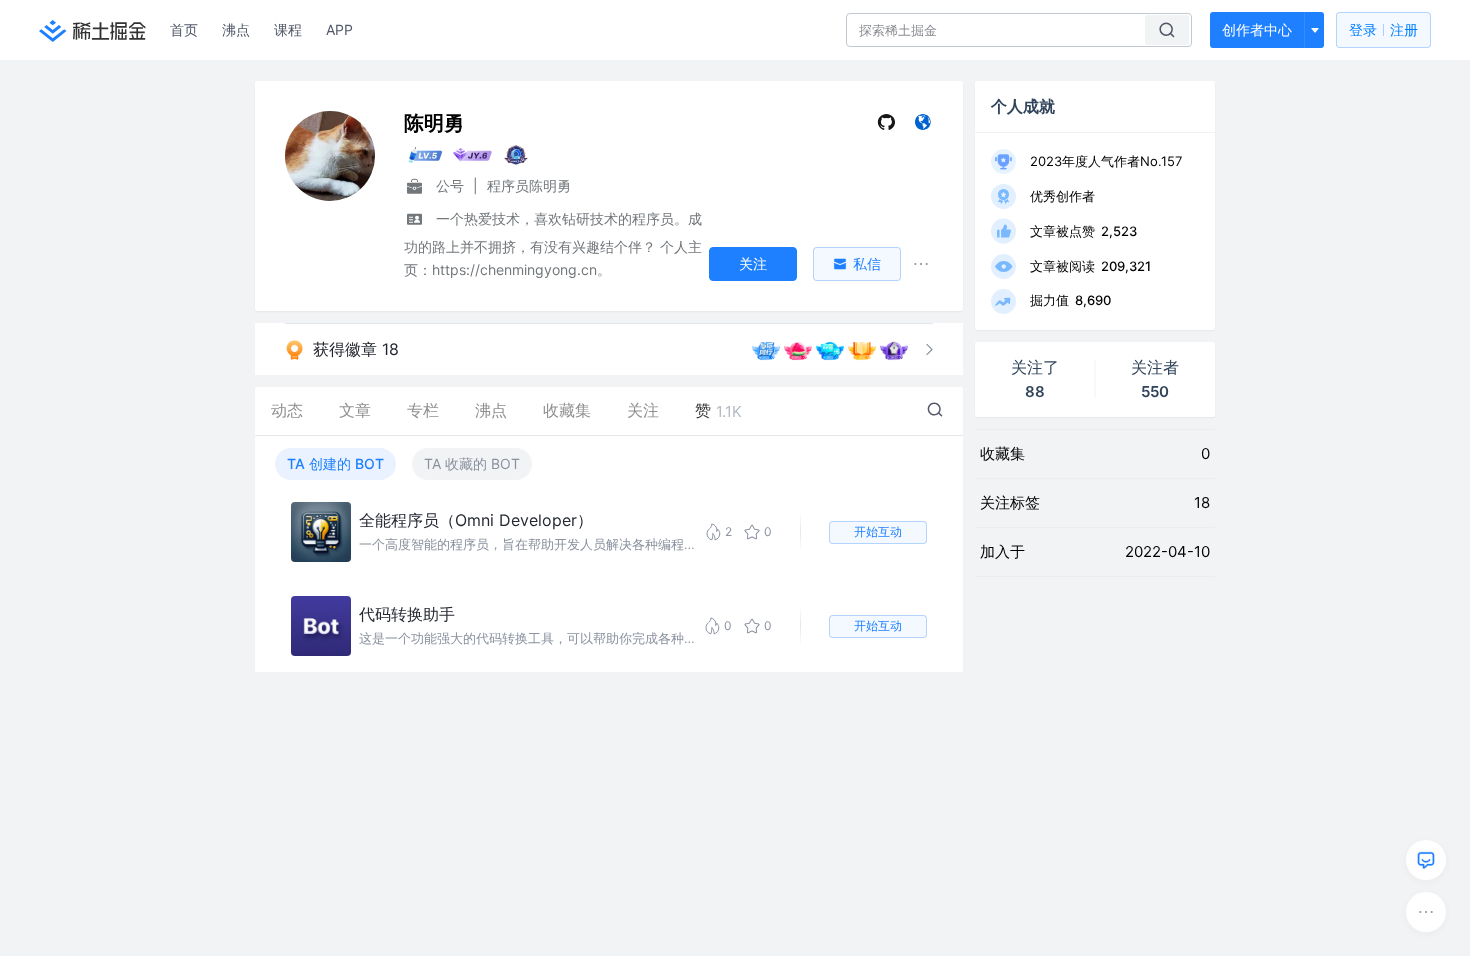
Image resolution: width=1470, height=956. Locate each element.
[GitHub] (886, 126)
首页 (184, 29)
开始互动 (878, 531)
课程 (288, 29)
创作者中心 (1257, 29)
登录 (1383, 29)
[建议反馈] (1426, 860)
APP (339, 29)
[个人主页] (922, 126)
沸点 (236, 29)
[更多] (1426, 912)
